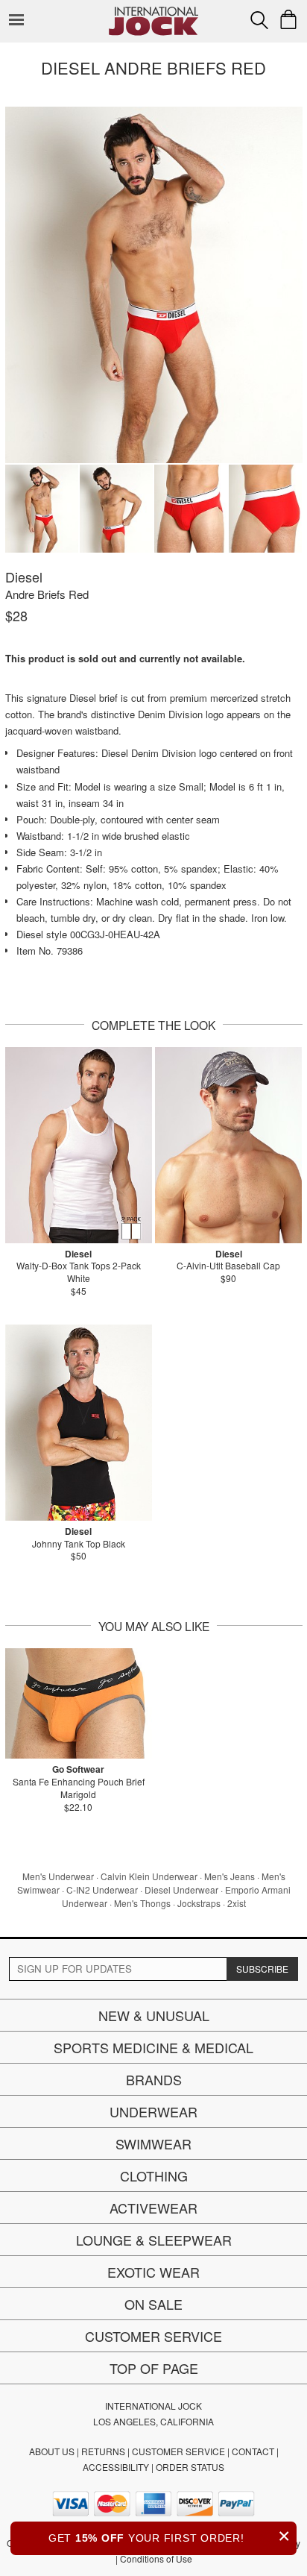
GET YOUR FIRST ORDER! (170, 2536)
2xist (237, 1903)
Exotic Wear (153, 2272)
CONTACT (253, 2451)
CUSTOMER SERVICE (178, 2451)
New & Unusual (154, 2015)
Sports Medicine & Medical (153, 2047)
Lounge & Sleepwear (154, 2240)
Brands (154, 2079)
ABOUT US (52, 2451)
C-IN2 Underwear (102, 1889)
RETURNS (103, 2451)
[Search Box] (259, 20)
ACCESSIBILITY (116, 2467)
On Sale (153, 2304)
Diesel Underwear (181, 1889)
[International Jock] (153, 12)
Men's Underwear (58, 1876)
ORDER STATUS (190, 2467)
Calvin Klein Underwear (149, 1876)
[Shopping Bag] (288, 19)
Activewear (153, 2208)
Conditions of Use (156, 2558)
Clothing (154, 2176)
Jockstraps (199, 1903)
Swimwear (153, 2143)
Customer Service (153, 2336)
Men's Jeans (230, 1876)
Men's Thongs (142, 1903)
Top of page (154, 2368)
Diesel (24, 577)
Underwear (153, 2111)
